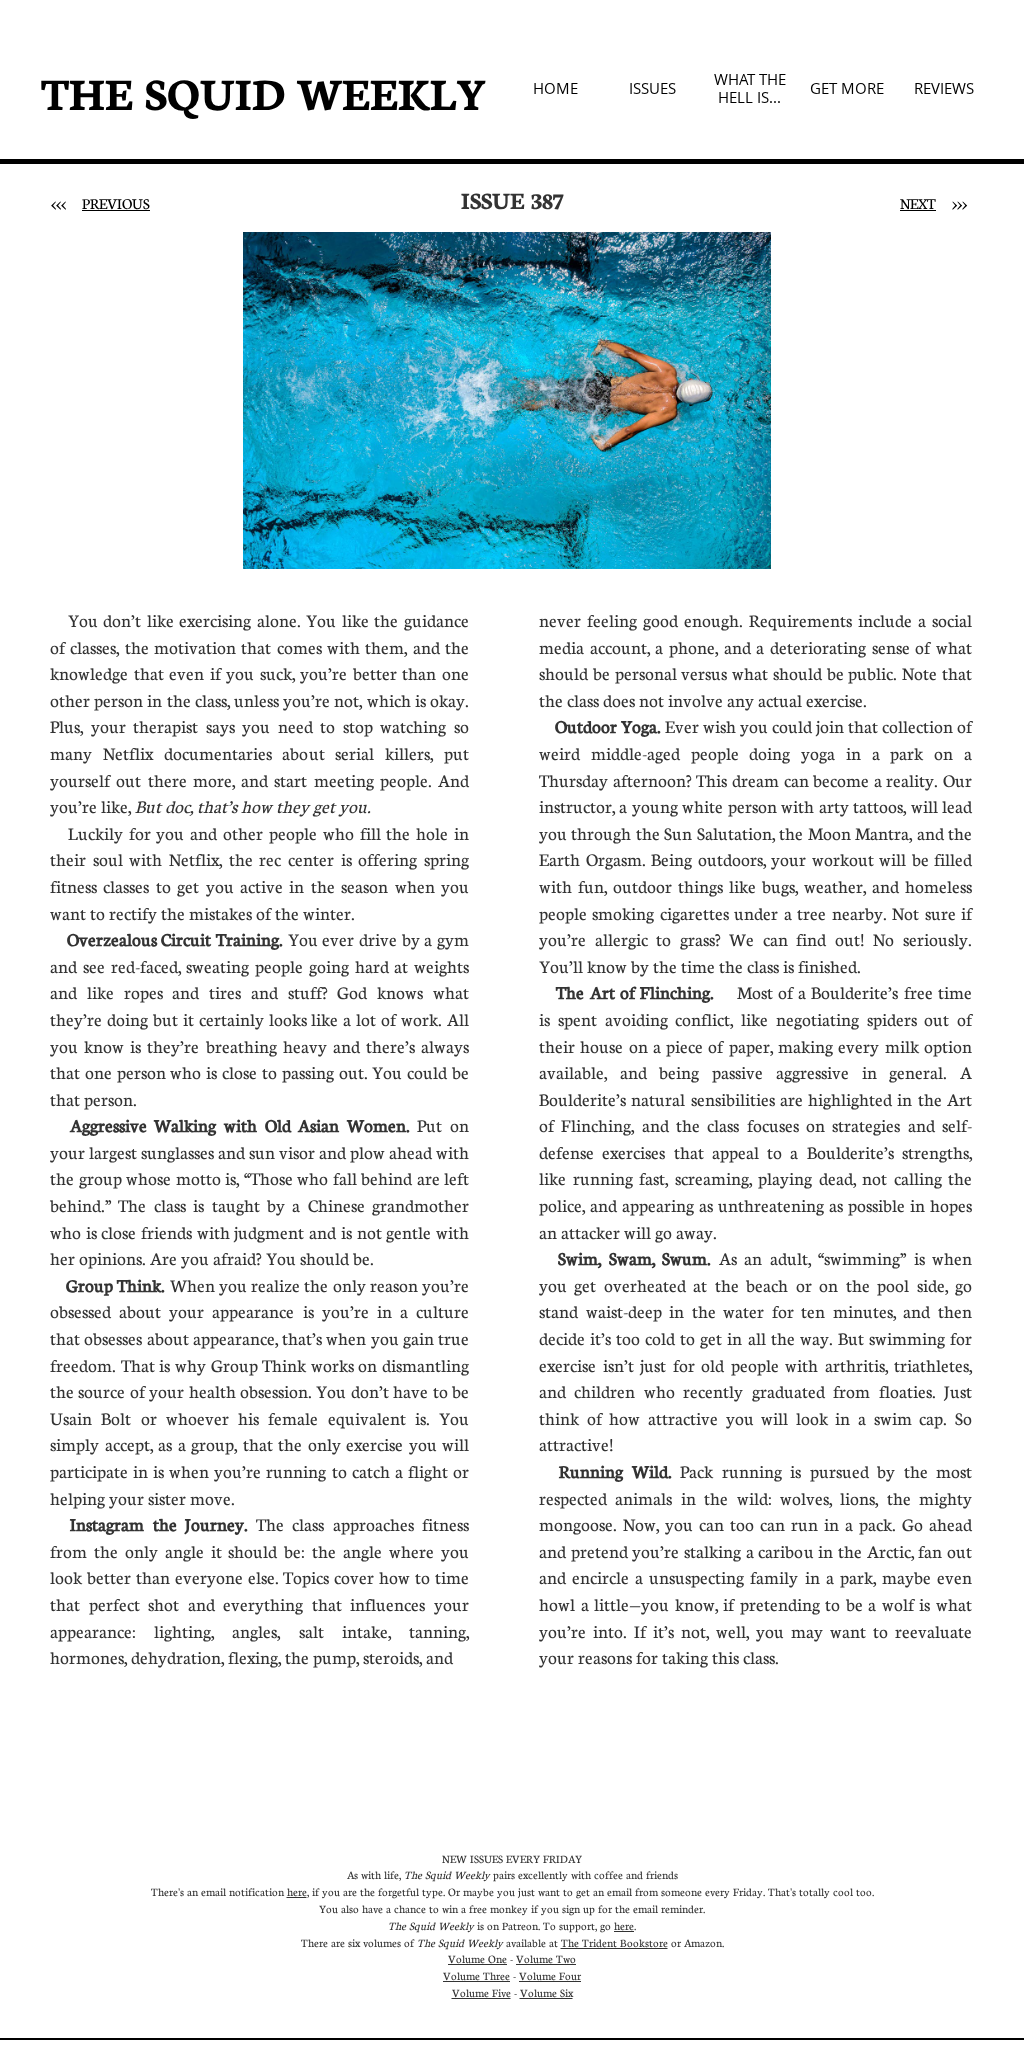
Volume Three (476, 1975)
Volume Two (546, 1958)
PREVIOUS (116, 203)
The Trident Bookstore (614, 1942)
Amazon (703, 1942)
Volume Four (550, 1975)
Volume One (477, 1958)
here (297, 1891)
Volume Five (481, 1992)
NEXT (918, 203)
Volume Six (546, 1992)
